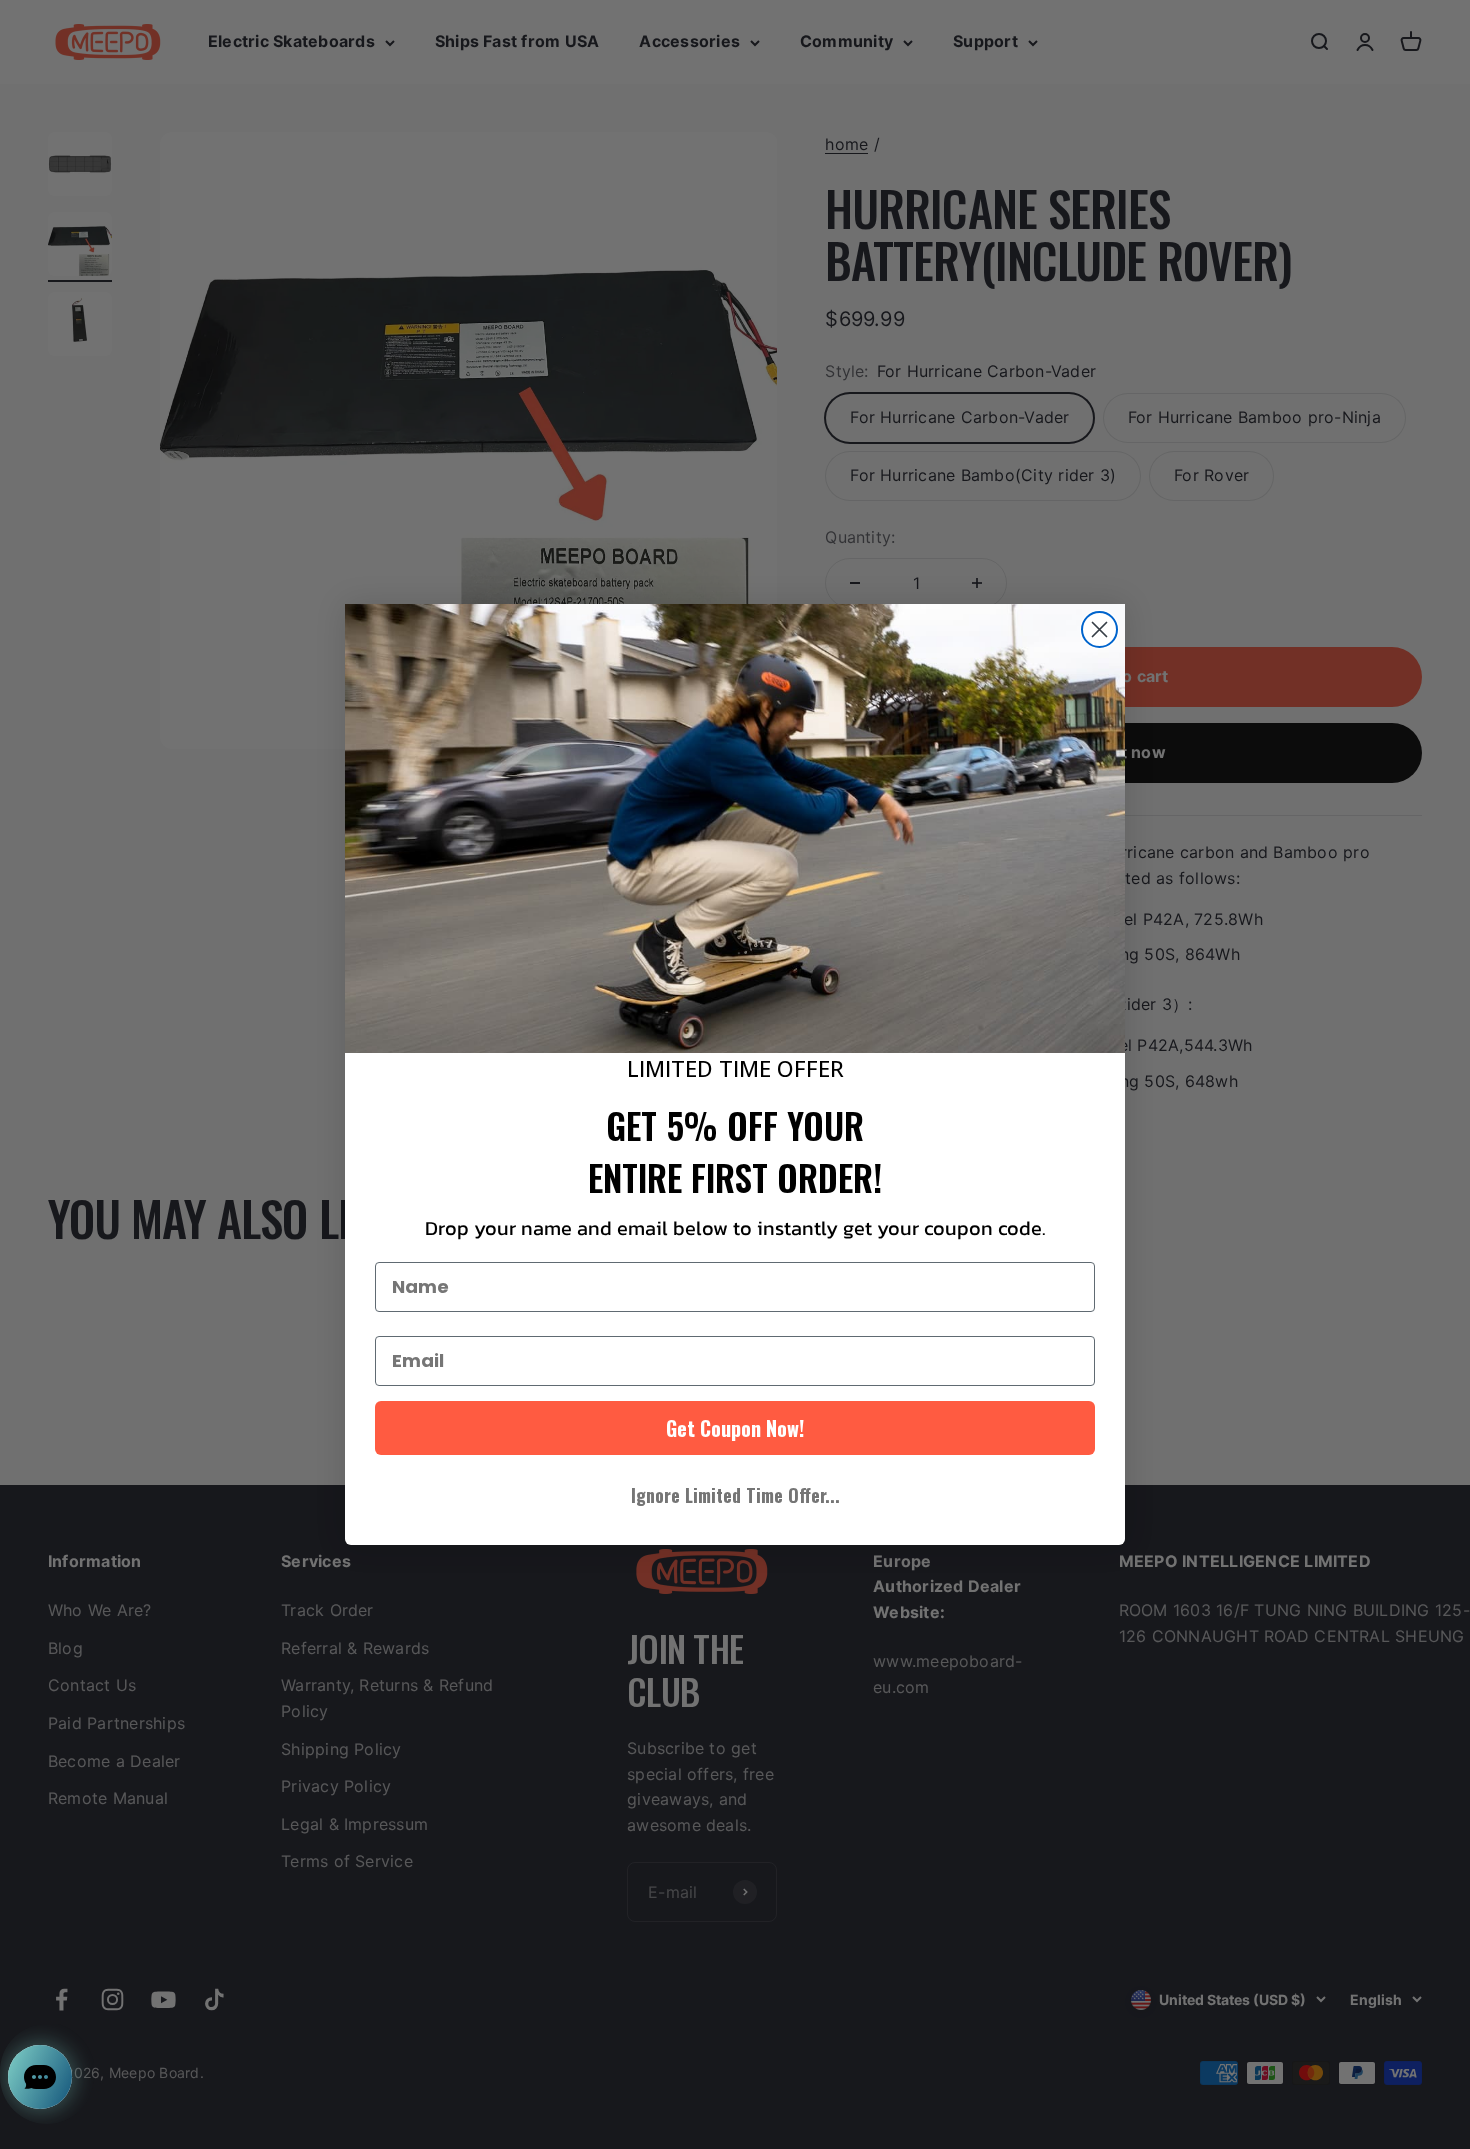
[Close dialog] (1099, 629)
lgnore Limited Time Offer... (735, 1495)
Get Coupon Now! (735, 1428)
